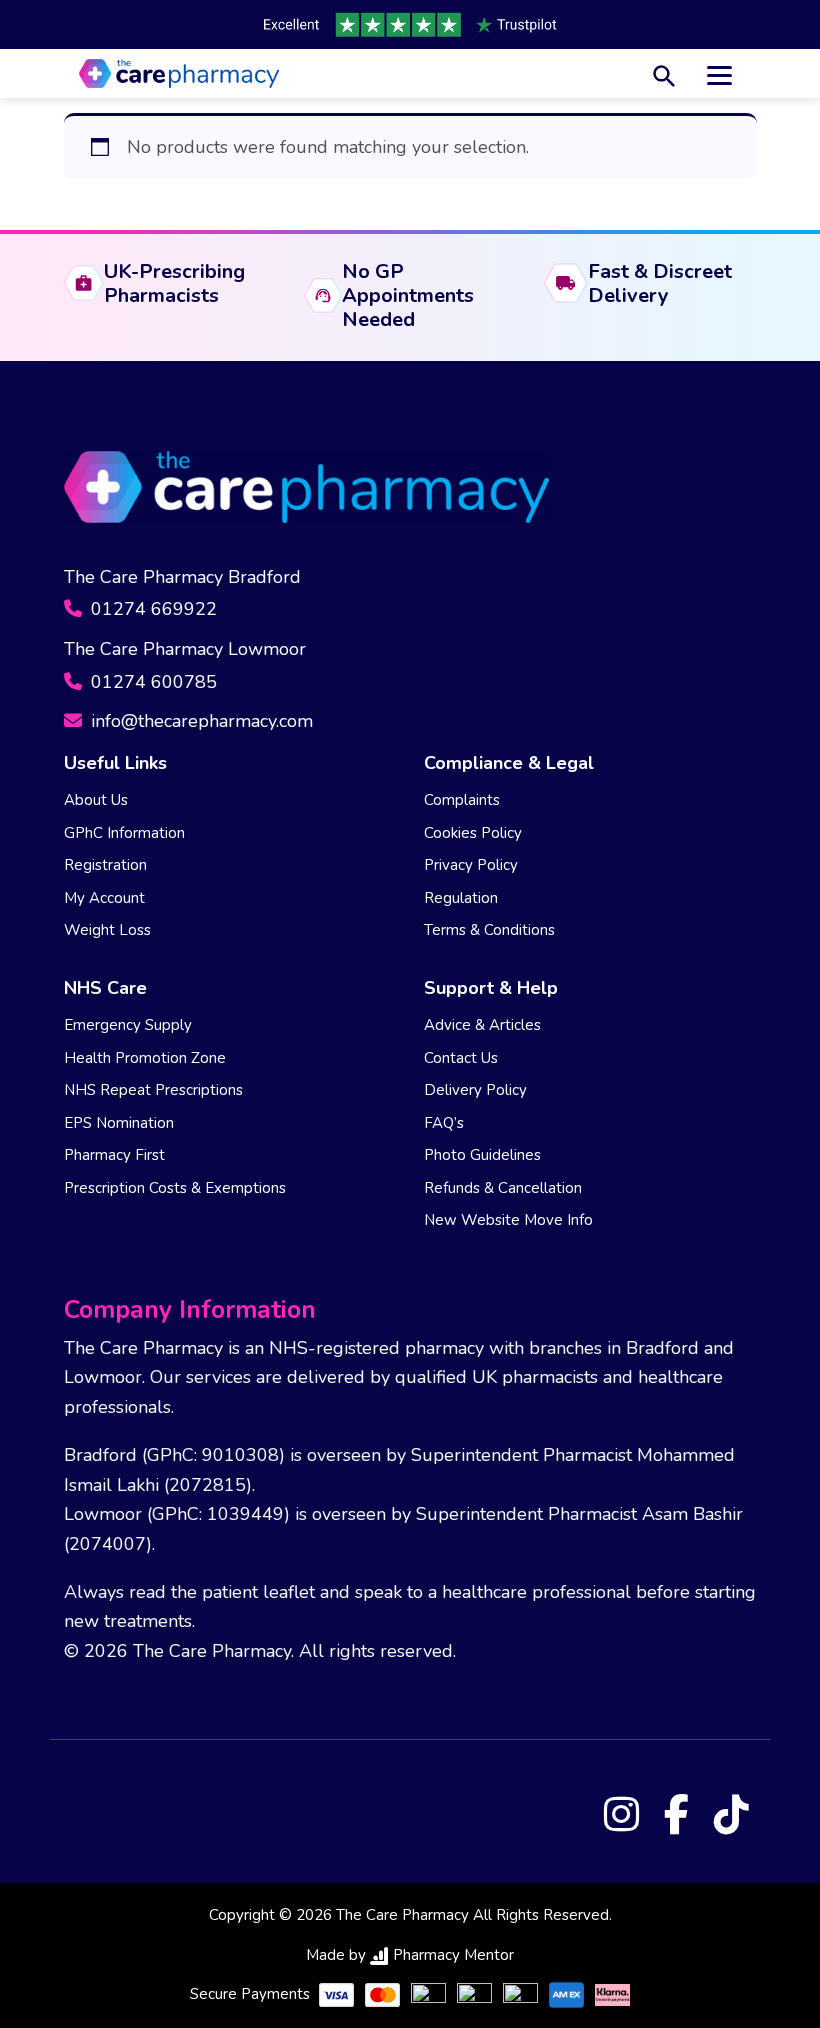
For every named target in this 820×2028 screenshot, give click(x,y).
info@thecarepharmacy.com (199, 721)
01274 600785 (151, 682)
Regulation (461, 898)
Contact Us (461, 1058)
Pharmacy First (114, 1155)
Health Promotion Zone (145, 1058)
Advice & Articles (482, 1025)
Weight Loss (107, 930)
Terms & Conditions (489, 930)
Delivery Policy (475, 1090)
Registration (105, 865)
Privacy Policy (471, 865)
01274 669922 (151, 609)
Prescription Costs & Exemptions (175, 1188)
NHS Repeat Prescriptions (153, 1090)
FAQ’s (444, 1123)
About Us (96, 800)
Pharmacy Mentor (453, 1955)
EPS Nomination (119, 1123)
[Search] (664, 73)
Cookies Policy (473, 833)
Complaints (462, 800)
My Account (104, 898)
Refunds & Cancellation (503, 1188)
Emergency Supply (128, 1025)
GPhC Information (124, 833)
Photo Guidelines (482, 1155)
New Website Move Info (508, 1220)
